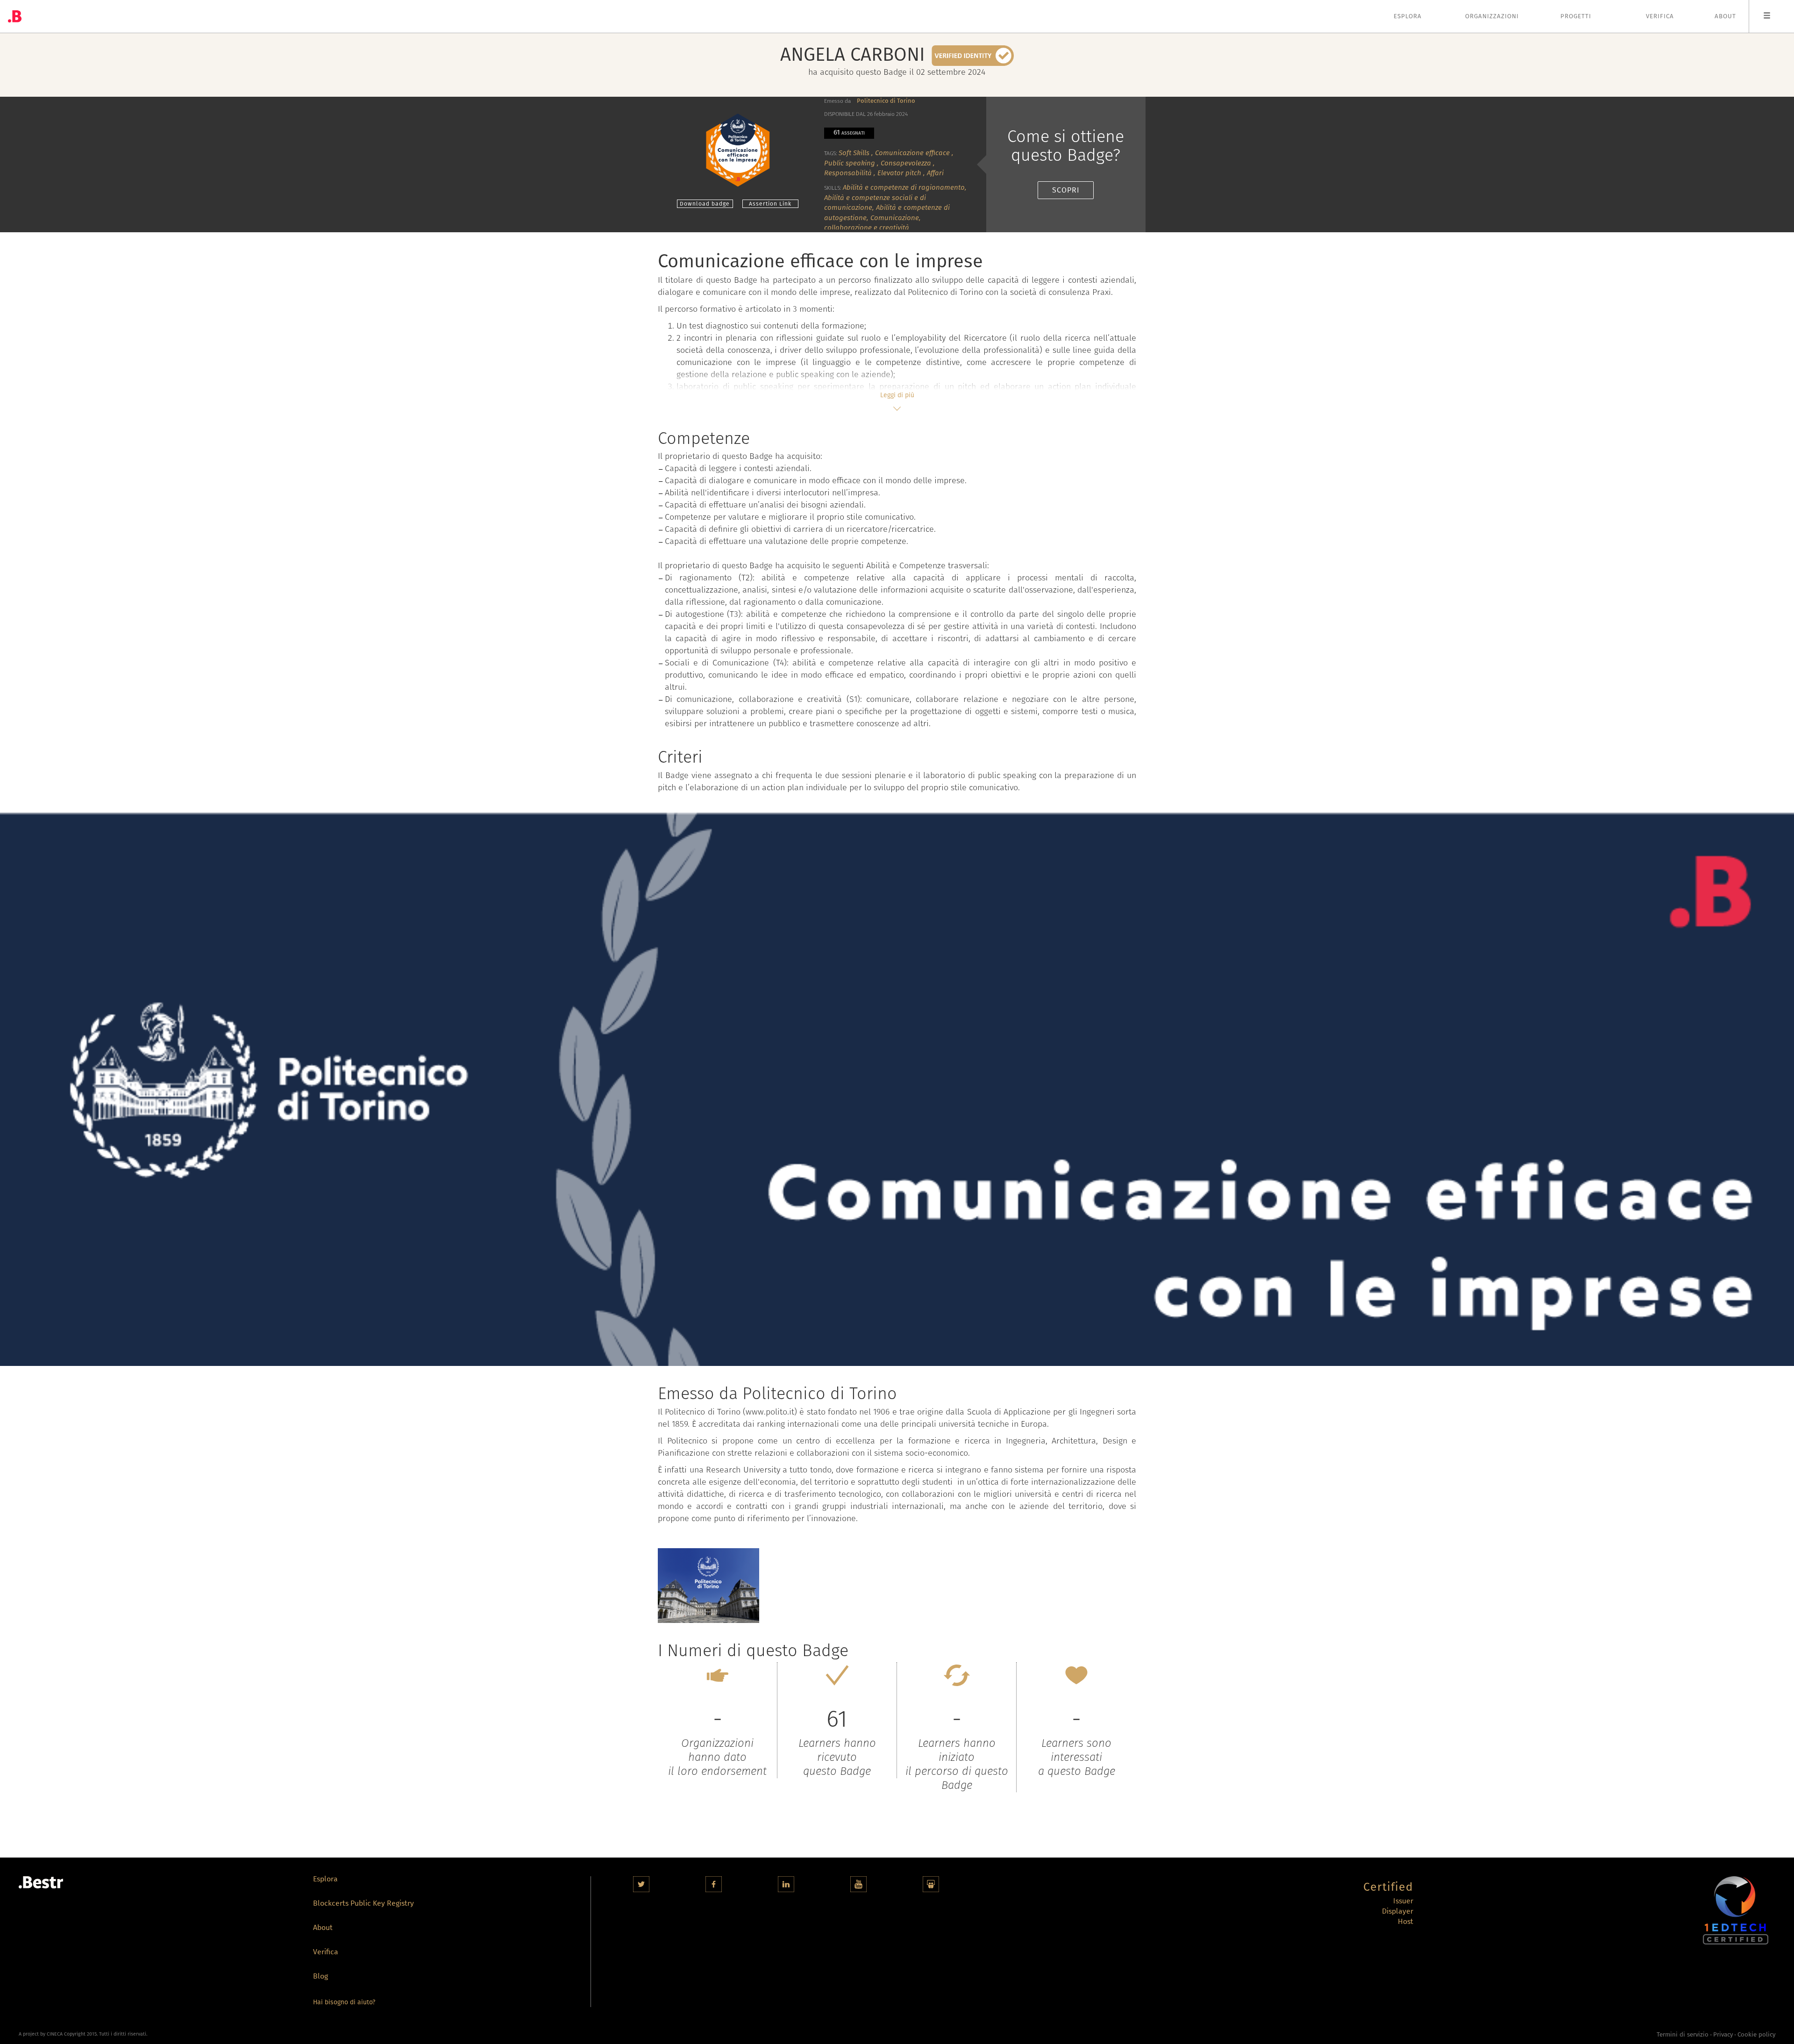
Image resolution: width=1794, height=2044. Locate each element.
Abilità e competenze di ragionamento (904, 187)
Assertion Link (770, 204)
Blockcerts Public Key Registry (363, 1904)
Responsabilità (848, 173)
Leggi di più (897, 395)
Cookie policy (1756, 2035)
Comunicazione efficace (912, 153)
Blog (320, 1977)
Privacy (1723, 2035)
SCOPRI (1066, 190)
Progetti (1576, 16)
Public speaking (850, 163)
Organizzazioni (1492, 16)
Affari (935, 173)
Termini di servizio (1683, 2035)
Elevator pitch (899, 173)
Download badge (705, 204)
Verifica (1660, 16)
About (1725, 16)
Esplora (1408, 16)
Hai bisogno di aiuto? (344, 2002)
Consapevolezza (906, 163)
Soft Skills (854, 153)
